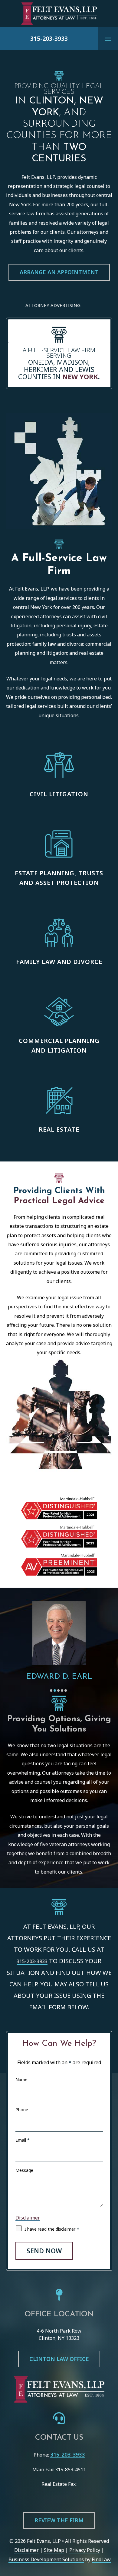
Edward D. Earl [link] (59, 1677)
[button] (108, 39)
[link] (59, 14)
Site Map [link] (54, 2550)
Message (24, 2170)
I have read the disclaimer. (52, 2229)
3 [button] (58, 1690)
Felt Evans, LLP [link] (44, 2541)
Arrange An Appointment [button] (59, 272)
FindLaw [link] (101, 2559)
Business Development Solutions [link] (46, 2559)
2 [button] (55, 1690)
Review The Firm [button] (59, 2520)
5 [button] (66, 1690)
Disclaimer (28, 2218)
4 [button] (62, 1690)
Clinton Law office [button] (59, 2359)
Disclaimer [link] (26, 2550)
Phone (22, 2110)
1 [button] (51, 1690)
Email (23, 2140)
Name (21, 2079)
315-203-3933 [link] (49, 38)
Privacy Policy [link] (85, 2550)
